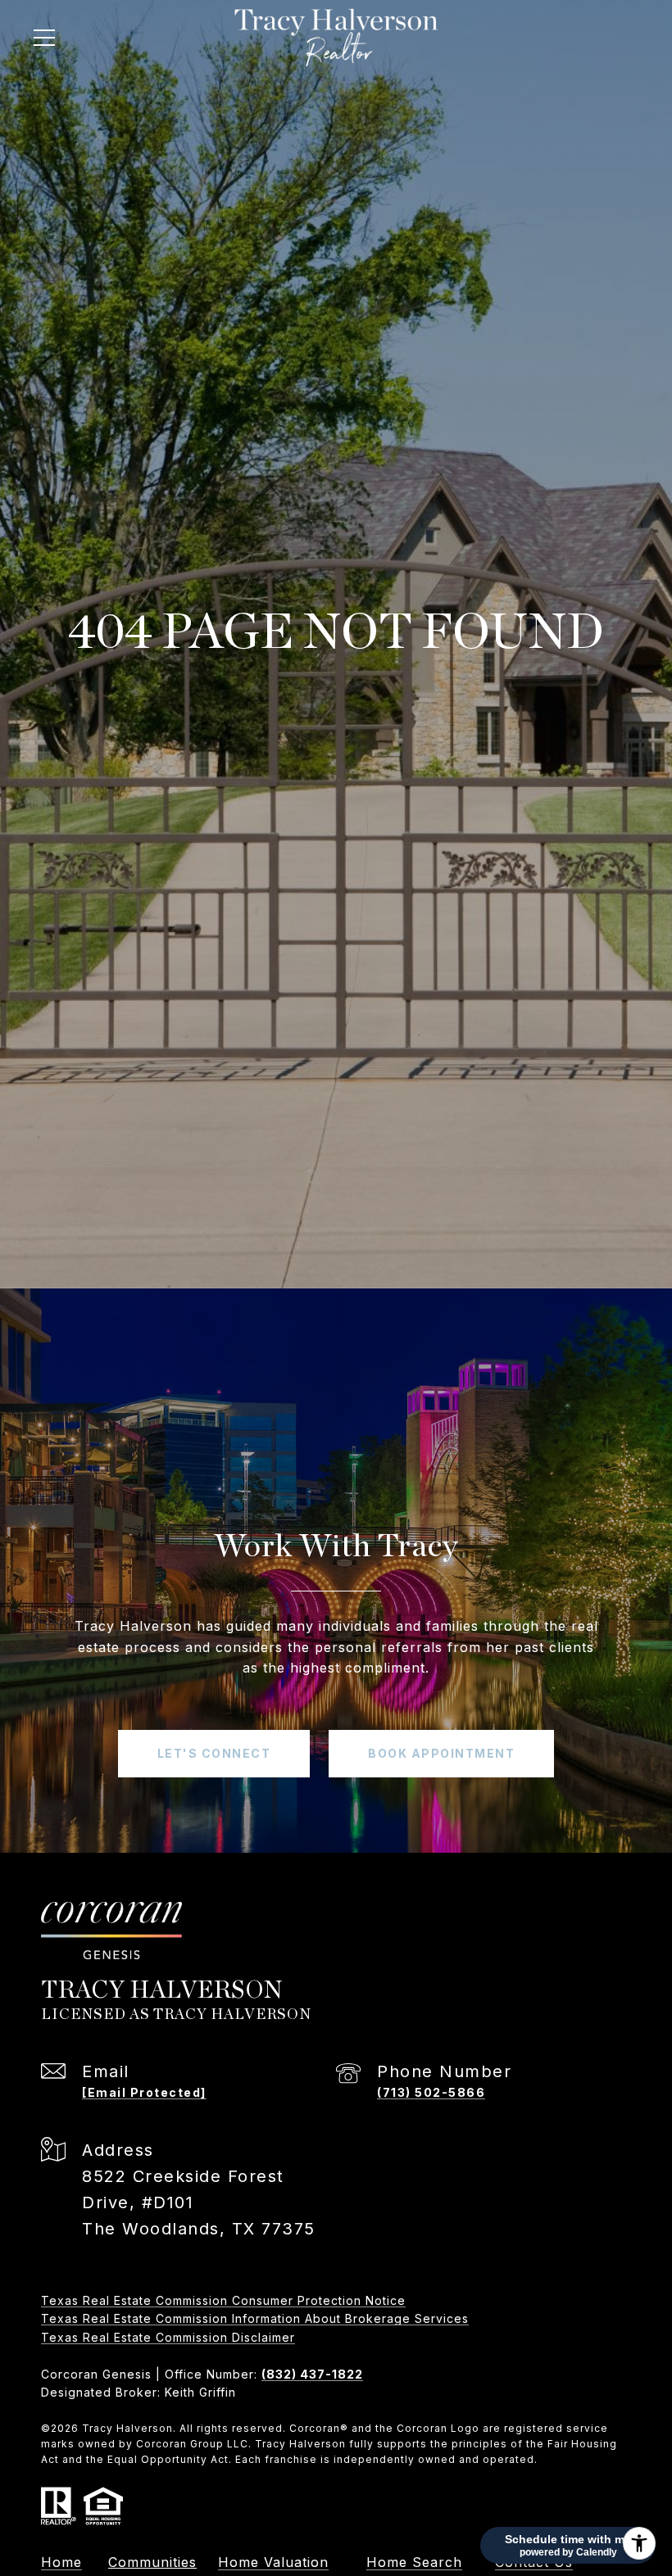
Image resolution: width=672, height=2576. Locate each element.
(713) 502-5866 (431, 2092)
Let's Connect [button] (214, 1753)
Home (61, 2562)
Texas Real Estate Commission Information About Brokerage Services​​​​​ (255, 2318)
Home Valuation (273, 2562)
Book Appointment (441, 1753)
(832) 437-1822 (312, 2374)
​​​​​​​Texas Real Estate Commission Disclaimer (168, 2337)
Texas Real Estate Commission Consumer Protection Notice (223, 2300)
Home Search (414, 2562)
